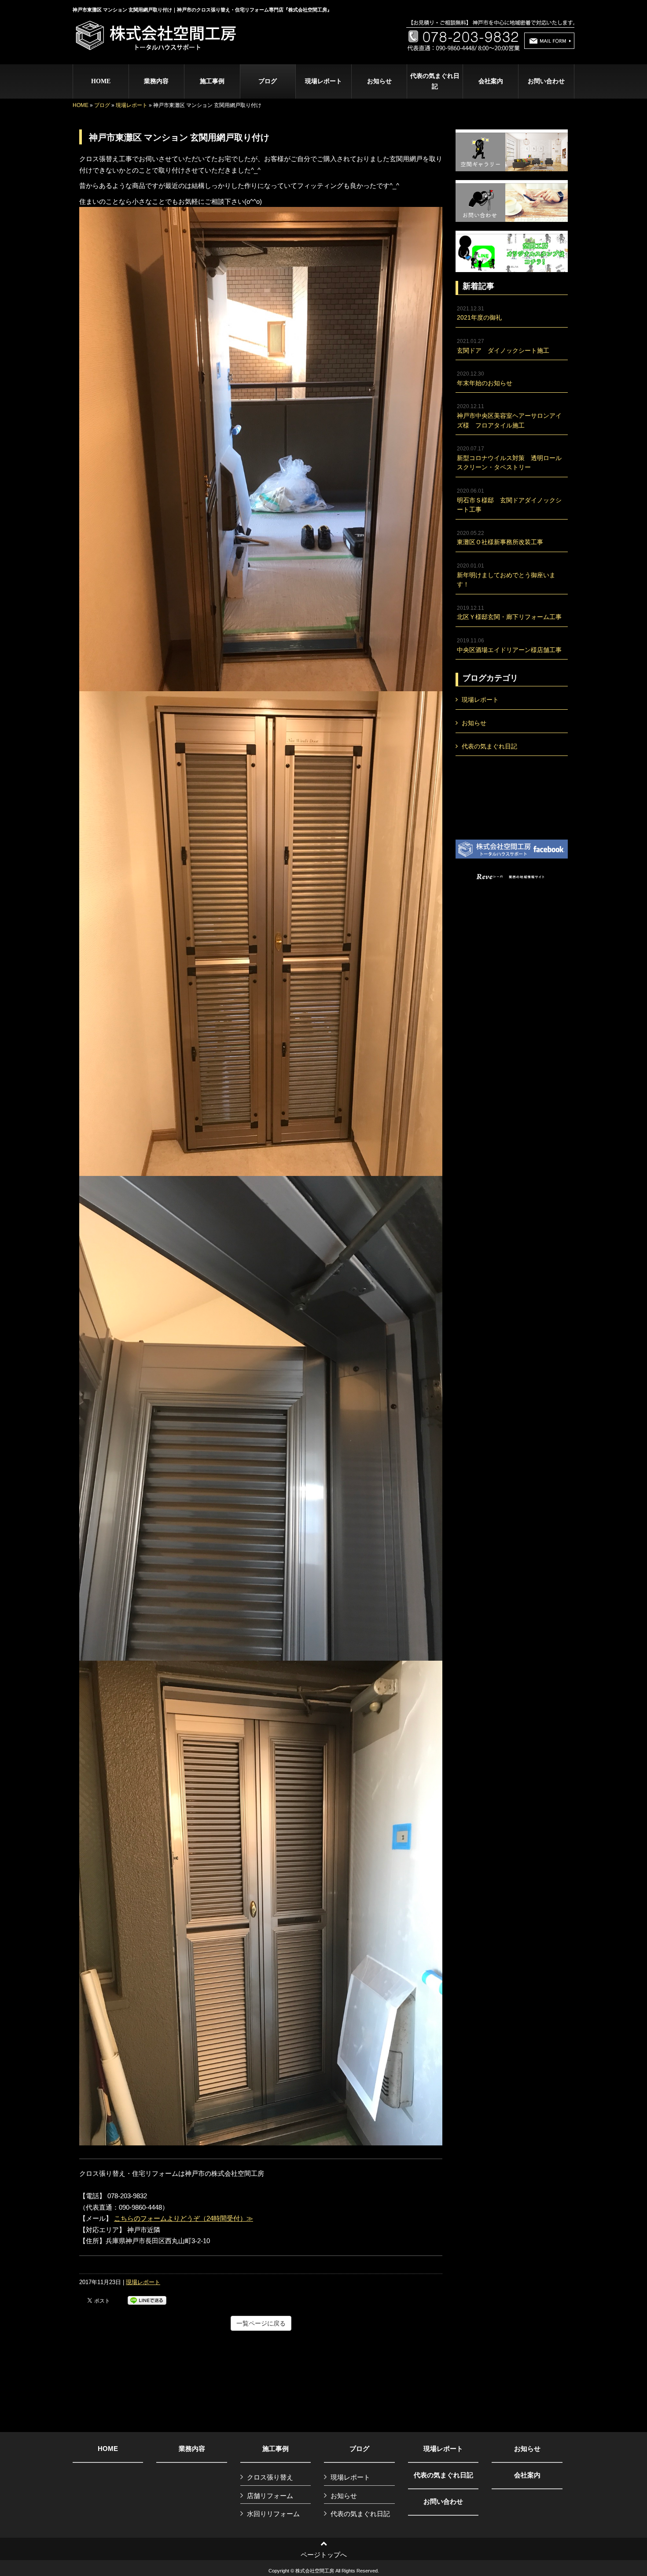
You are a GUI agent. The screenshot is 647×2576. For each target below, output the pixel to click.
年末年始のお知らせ (485, 379)
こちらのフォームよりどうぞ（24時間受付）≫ (184, 2218)
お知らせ (379, 81)
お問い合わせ (443, 2502)
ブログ (102, 105)
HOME (81, 105)
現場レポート (323, 81)
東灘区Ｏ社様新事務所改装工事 (500, 538)
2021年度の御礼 (479, 313)
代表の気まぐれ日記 (435, 81)
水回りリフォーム (273, 2514)
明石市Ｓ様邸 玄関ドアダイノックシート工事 (509, 500)
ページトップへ (324, 2555)
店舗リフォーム (270, 2496)
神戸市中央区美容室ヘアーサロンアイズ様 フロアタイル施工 (509, 416)
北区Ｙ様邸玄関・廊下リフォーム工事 (509, 613)
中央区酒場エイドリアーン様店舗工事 (509, 645)
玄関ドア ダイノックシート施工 (503, 346)
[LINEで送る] (147, 2300)
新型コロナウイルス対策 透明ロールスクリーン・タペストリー (509, 458)
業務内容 (192, 2449)
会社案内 (527, 2475)
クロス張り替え (270, 2477)
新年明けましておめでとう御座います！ (506, 575)
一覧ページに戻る (261, 2323)
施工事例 (276, 2449)
